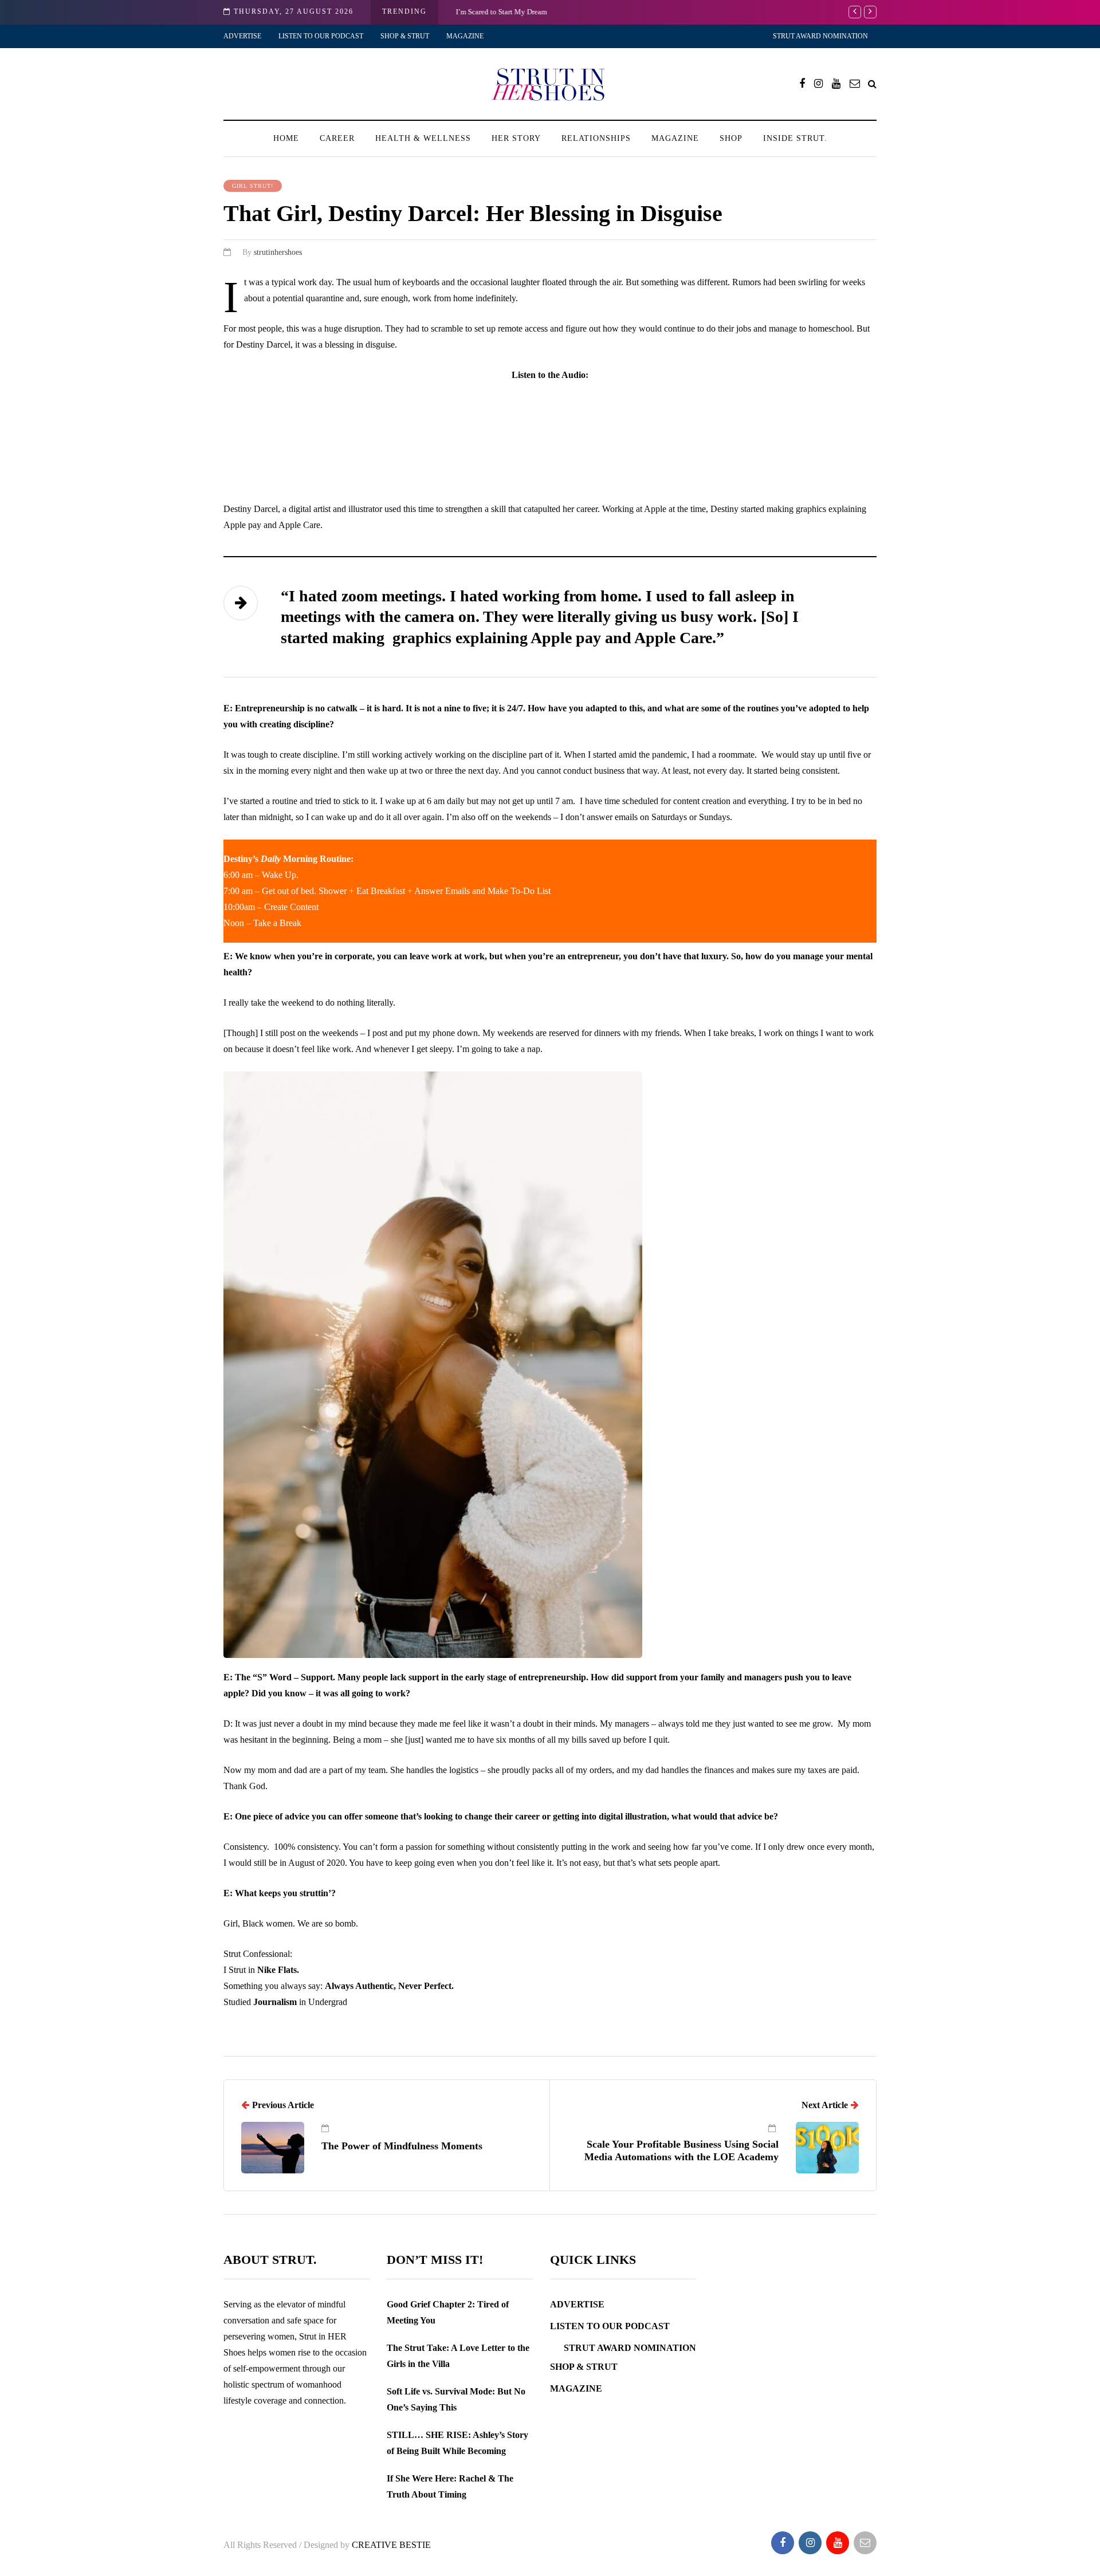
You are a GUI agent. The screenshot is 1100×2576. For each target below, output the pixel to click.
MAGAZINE (465, 36)
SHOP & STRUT (405, 36)
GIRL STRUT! (253, 186)
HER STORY (516, 138)
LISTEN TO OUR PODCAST (321, 36)
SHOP (731, 138)
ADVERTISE (242, 36)
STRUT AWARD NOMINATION (820, 36)
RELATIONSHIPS (596, 138)
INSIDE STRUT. (795, 138)
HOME (286, 138)
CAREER (337, 138)
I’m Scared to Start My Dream (501, 12)
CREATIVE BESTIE (391, 2545)
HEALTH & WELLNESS (423, 138)
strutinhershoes (278, 252)
